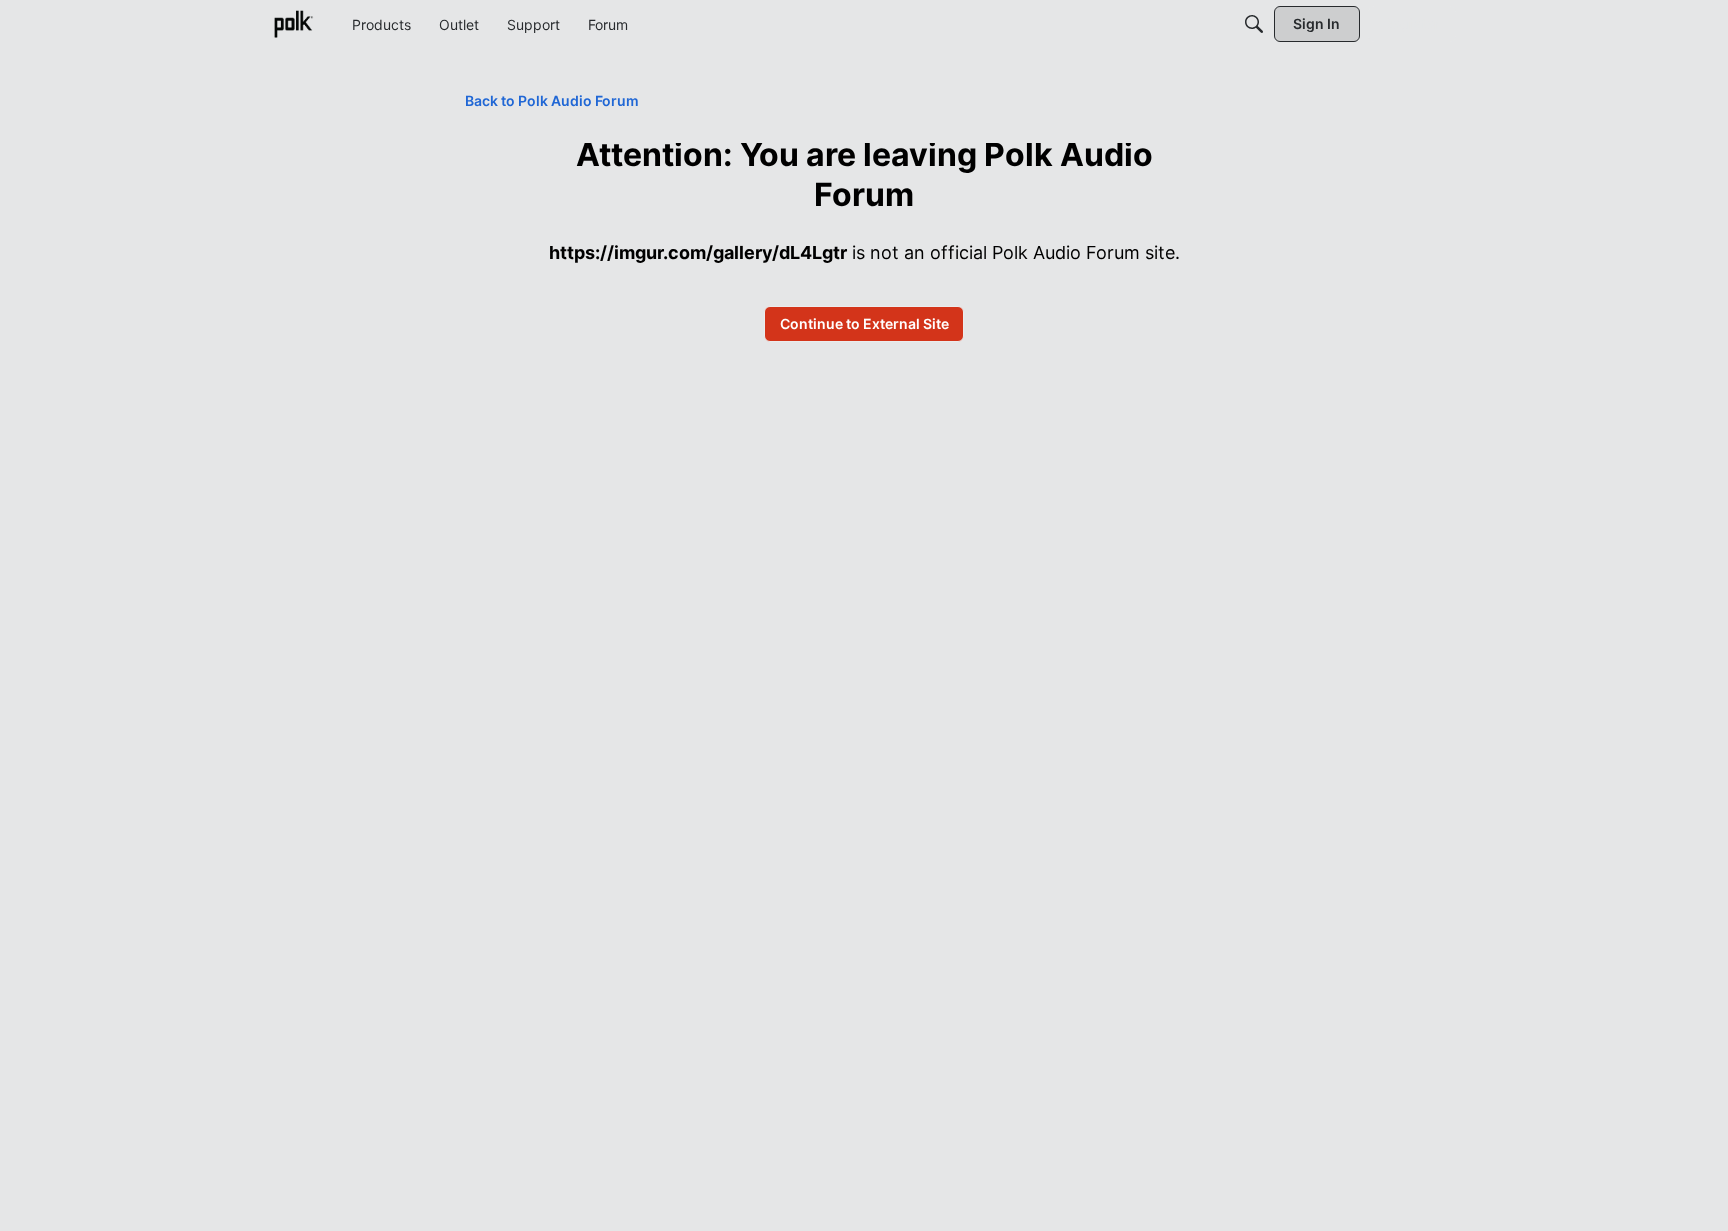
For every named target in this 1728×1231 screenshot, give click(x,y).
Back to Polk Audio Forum (552, 100)
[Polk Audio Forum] (293, 24)
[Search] (1254, 24)
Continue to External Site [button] (864, 323)
